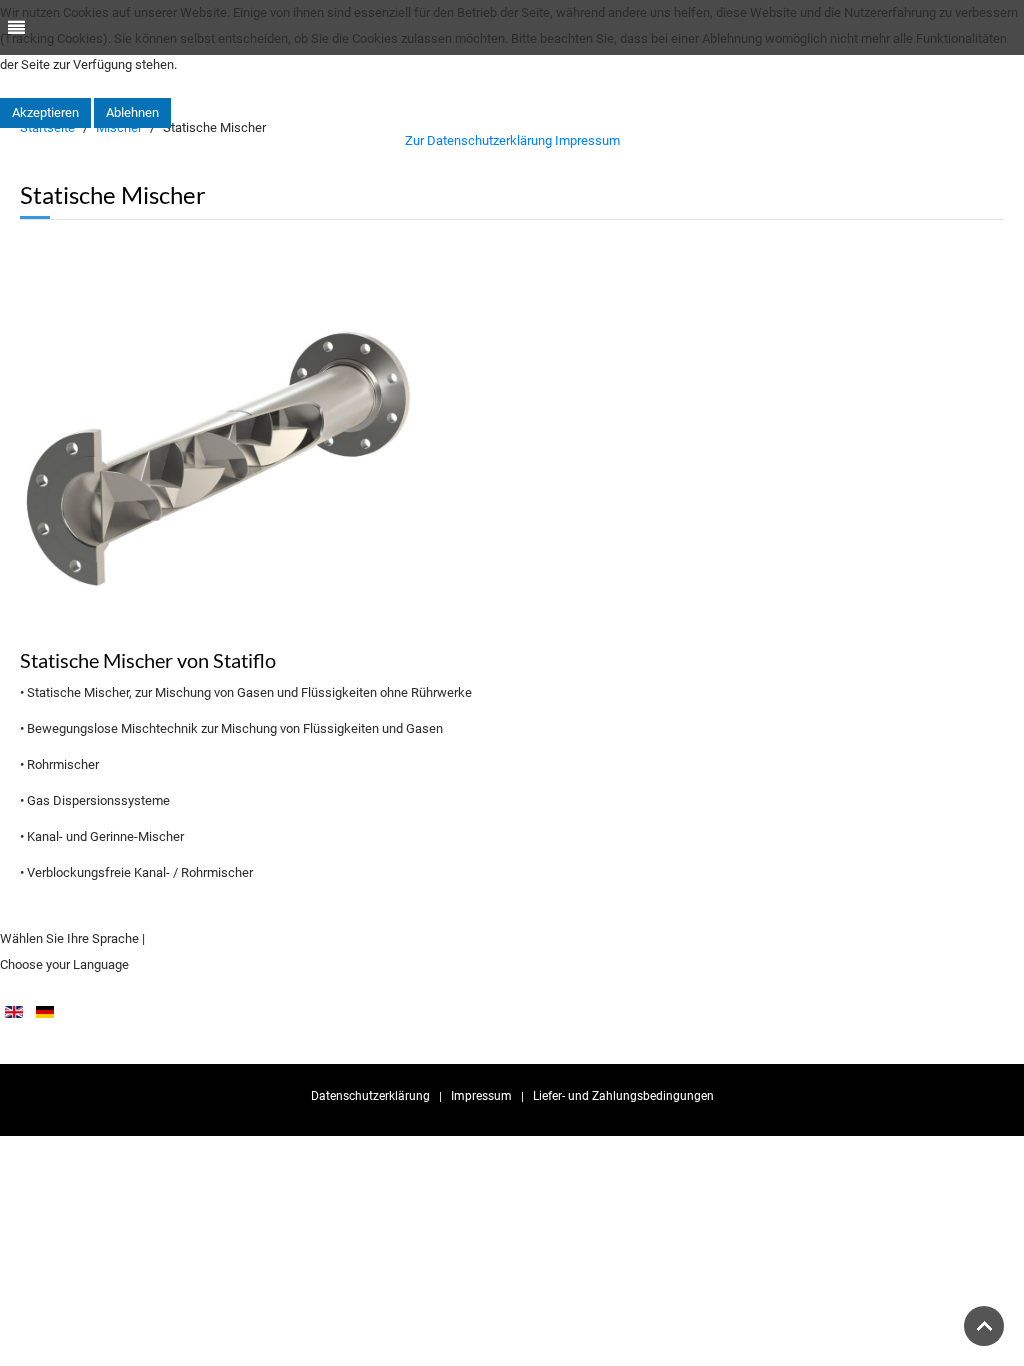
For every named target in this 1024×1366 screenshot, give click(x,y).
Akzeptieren (45, 112)
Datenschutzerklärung (370, 1096)
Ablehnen (132, 112)
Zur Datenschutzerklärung (478, 140)
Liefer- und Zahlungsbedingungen (623, 1096)
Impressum (481, 1096)
